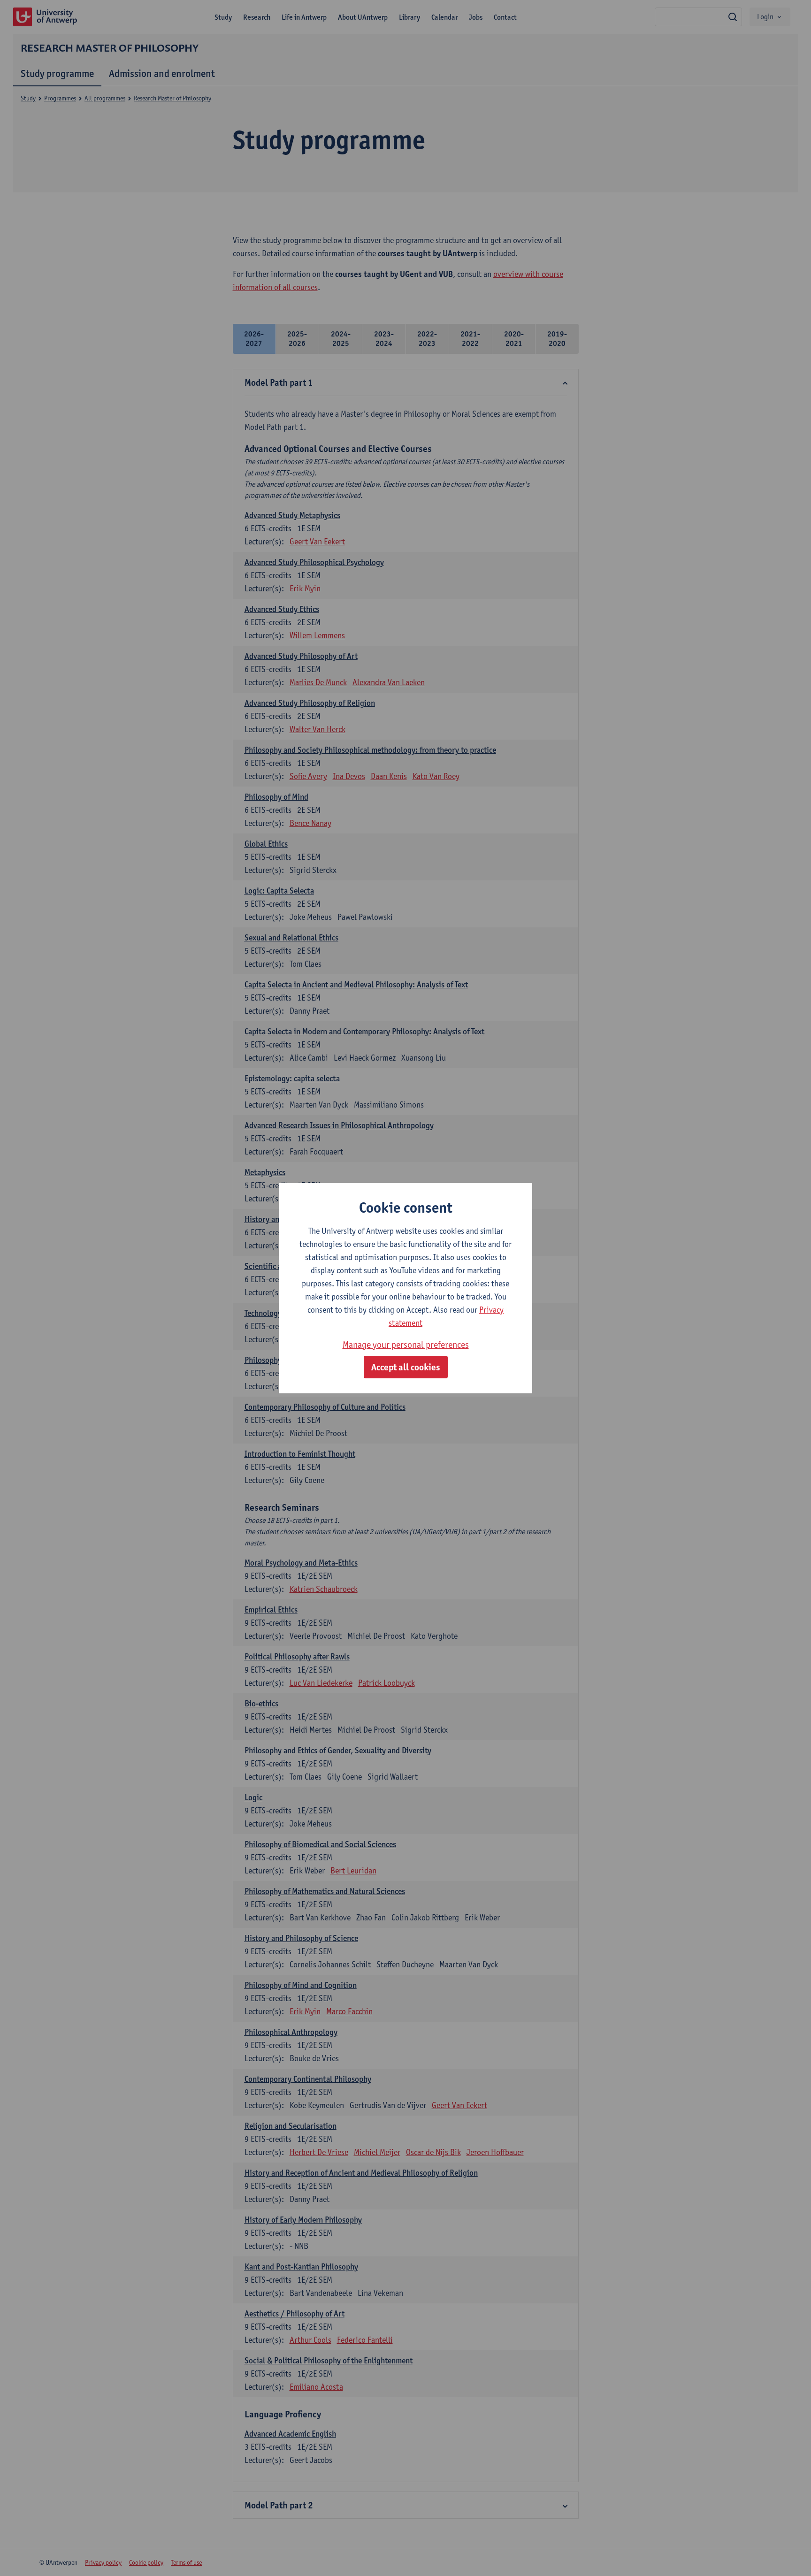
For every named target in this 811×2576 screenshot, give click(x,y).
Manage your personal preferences (406, 1345)
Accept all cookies (406, 1367)
